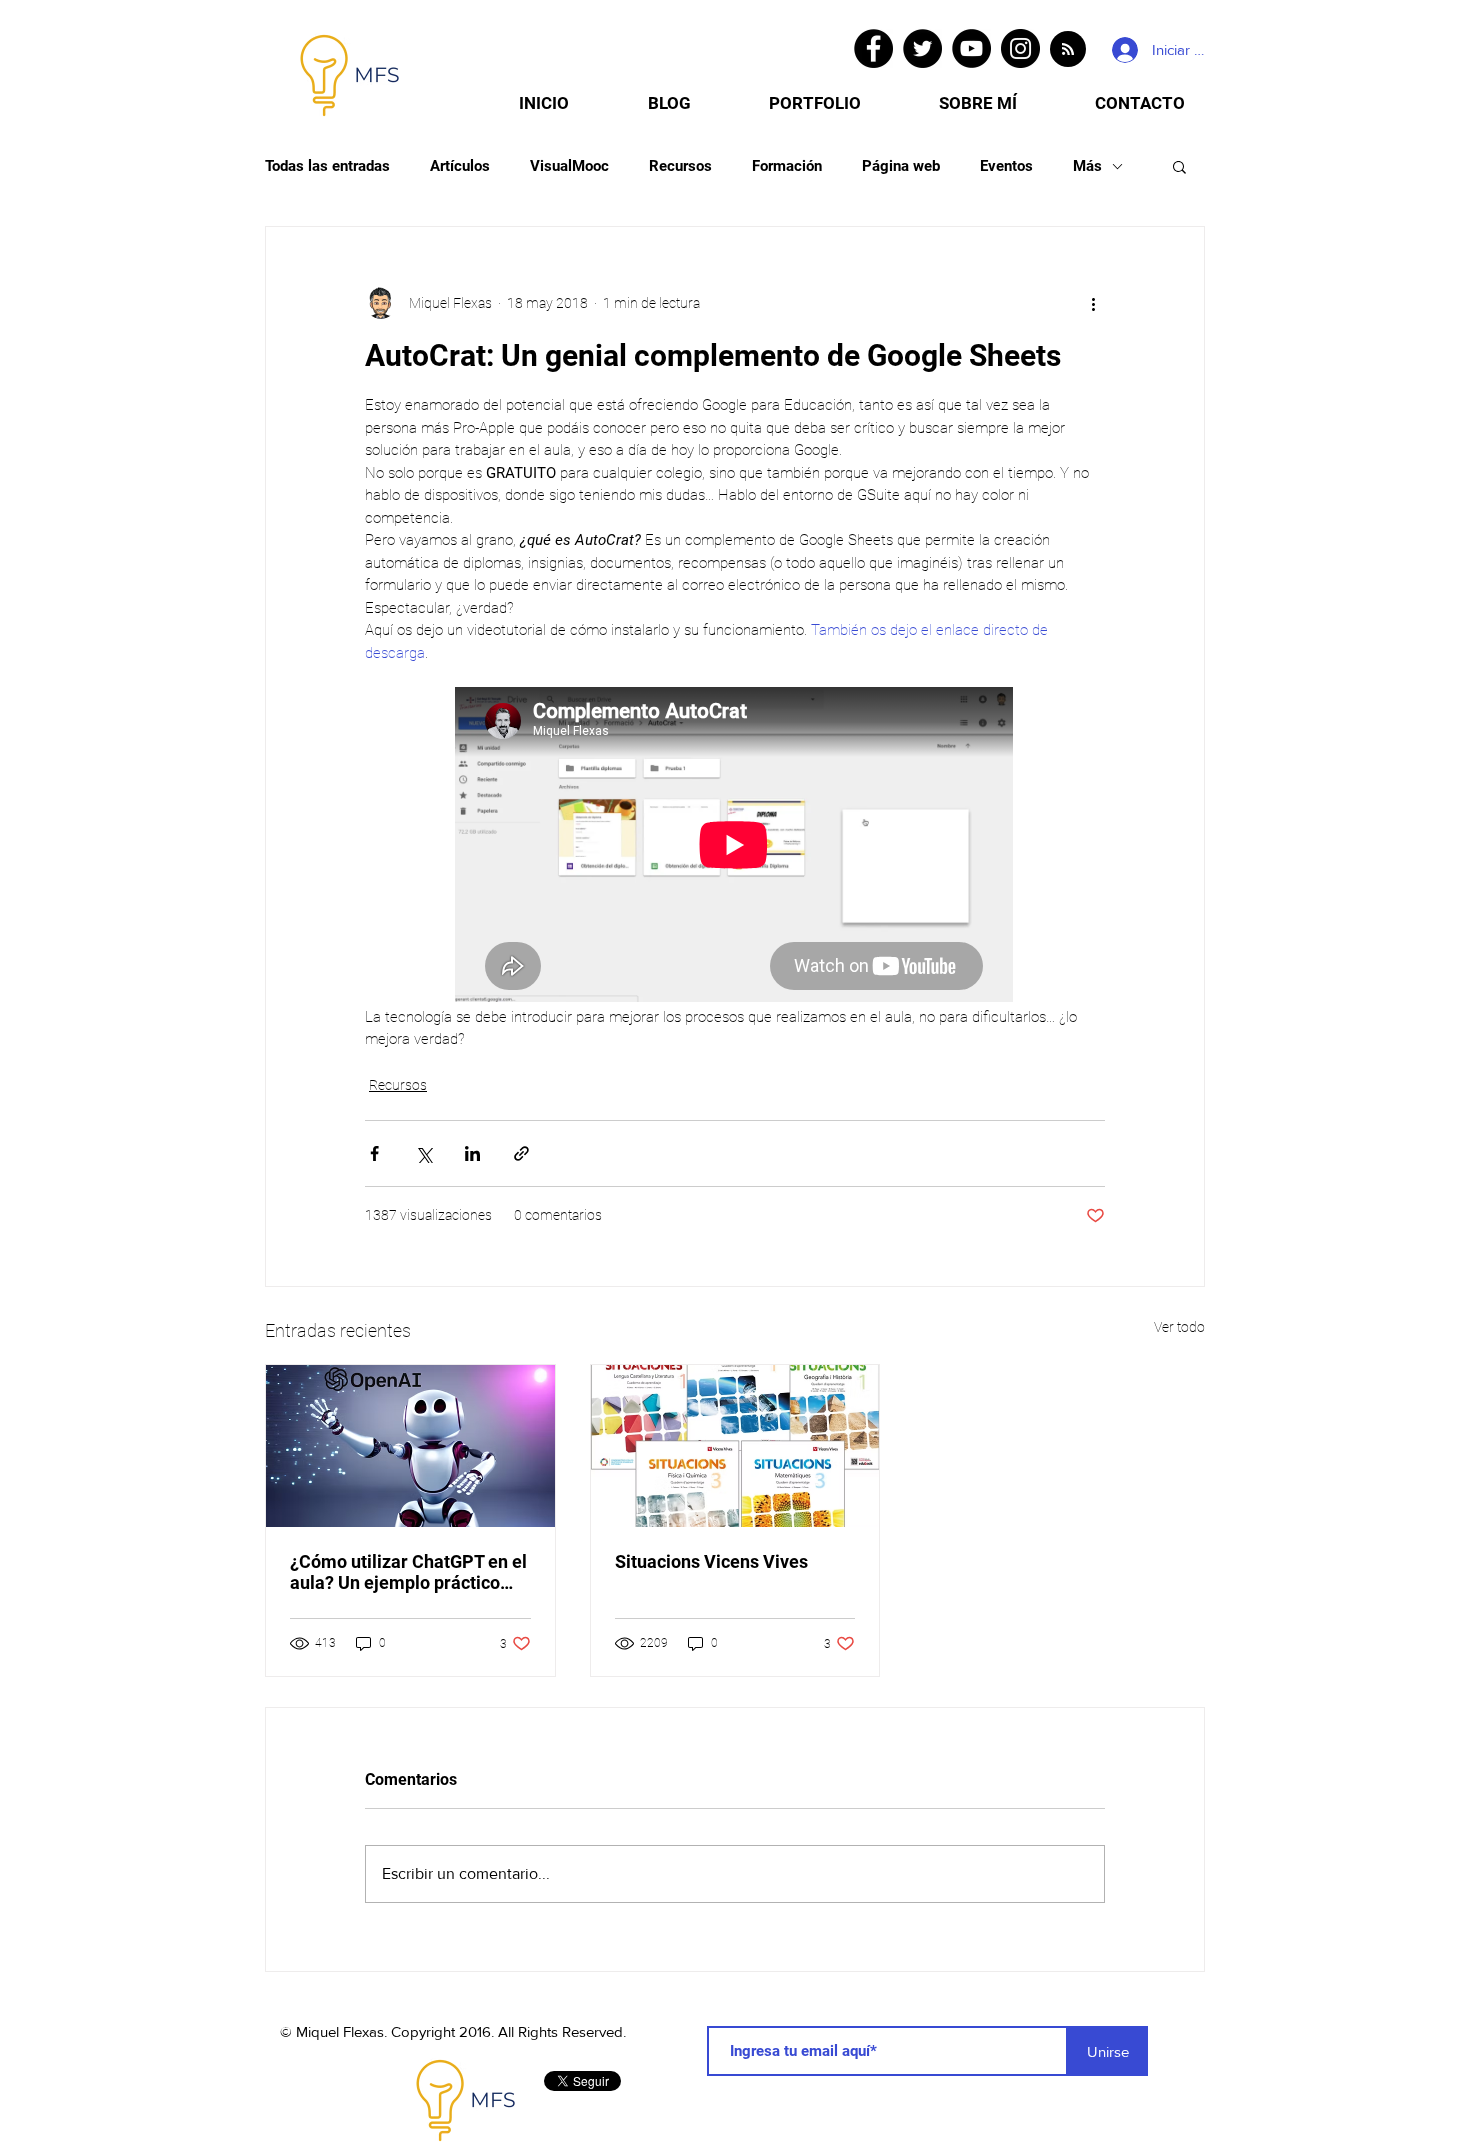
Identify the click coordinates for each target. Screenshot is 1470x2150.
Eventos (1006, 166)
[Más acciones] (1093, 303)
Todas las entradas (327, 166)
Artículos (460, 166)
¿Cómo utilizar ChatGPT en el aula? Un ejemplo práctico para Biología (408, 1572)
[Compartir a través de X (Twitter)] (423, 1153)
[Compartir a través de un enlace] (521, 1153)
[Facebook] (873, 48)
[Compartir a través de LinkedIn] (472, 1153)
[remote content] (735, 846)
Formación (787, 166)
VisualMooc (569, 166)
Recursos (680, 166)
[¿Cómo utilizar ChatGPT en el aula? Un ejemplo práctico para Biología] (410, 1446)
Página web (901, 166)
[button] (1179, 166)
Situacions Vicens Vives (711, 1561)
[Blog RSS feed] (1068, 50)
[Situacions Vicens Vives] (735, 1446)
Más (1087, 166)
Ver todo (1179, 1327)
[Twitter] (922, 48)
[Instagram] (1020, 48)
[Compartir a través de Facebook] (374, 1153)
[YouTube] (971, 48)
